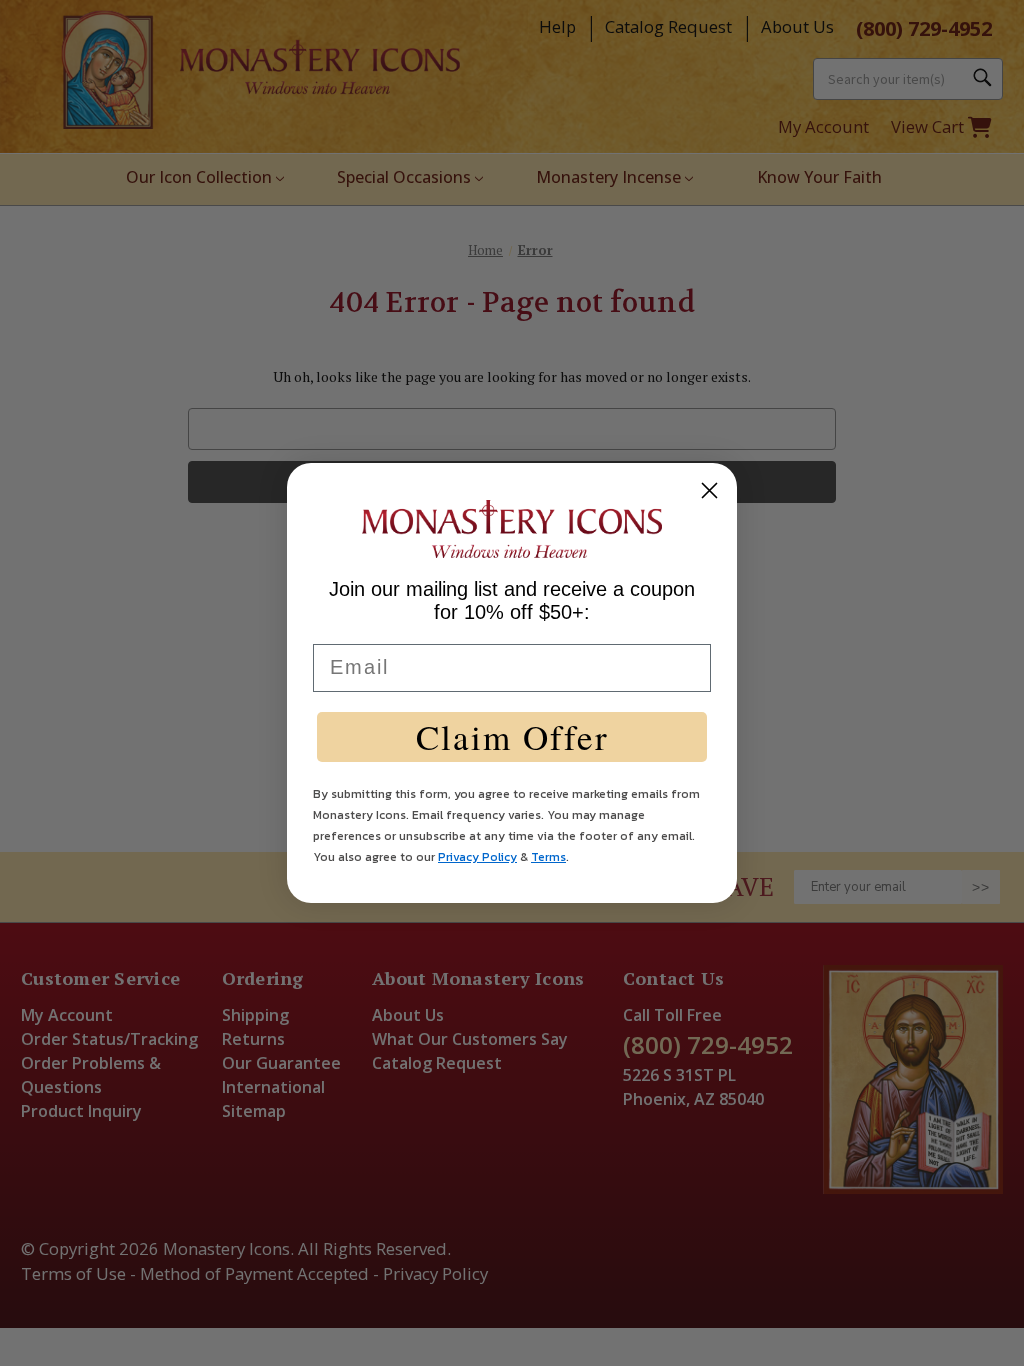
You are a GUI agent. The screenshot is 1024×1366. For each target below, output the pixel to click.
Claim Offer (512, 736)
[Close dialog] (709, 490)
